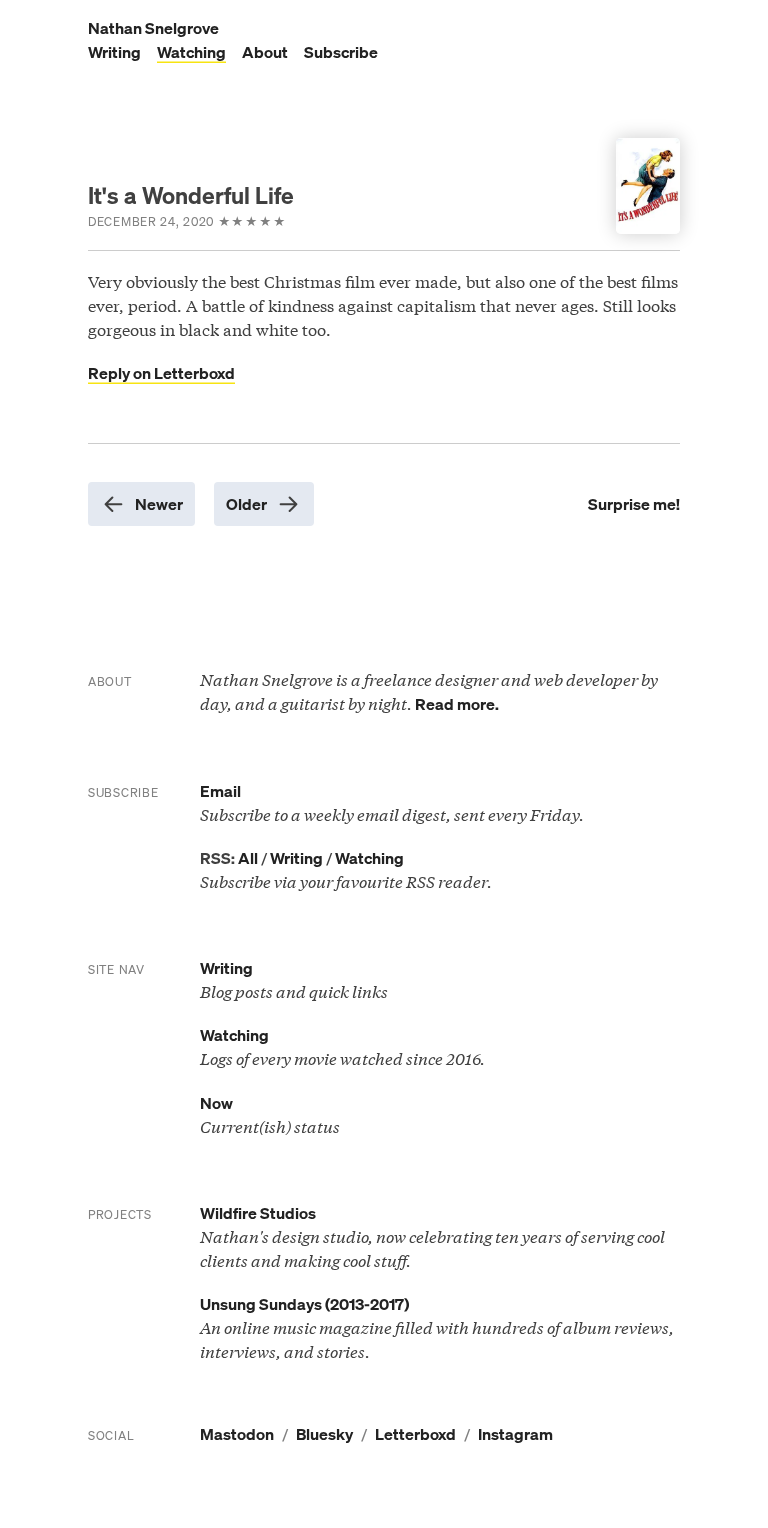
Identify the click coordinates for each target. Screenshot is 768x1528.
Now (216, 1103)
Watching (191, 52)
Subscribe (341, 52)
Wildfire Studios (258, 1213)
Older (246, 504)
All (248, 858)
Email (220, 791)
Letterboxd (415, 1434)
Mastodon (237, 1434)
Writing (114, 52)
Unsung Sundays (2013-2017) (304, 1304)
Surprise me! (634, 504)
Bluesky (324, 1434)
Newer (159, 504)
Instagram (515, 1434)
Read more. (457, 704)
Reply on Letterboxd (161, 373)
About (265, 52)
